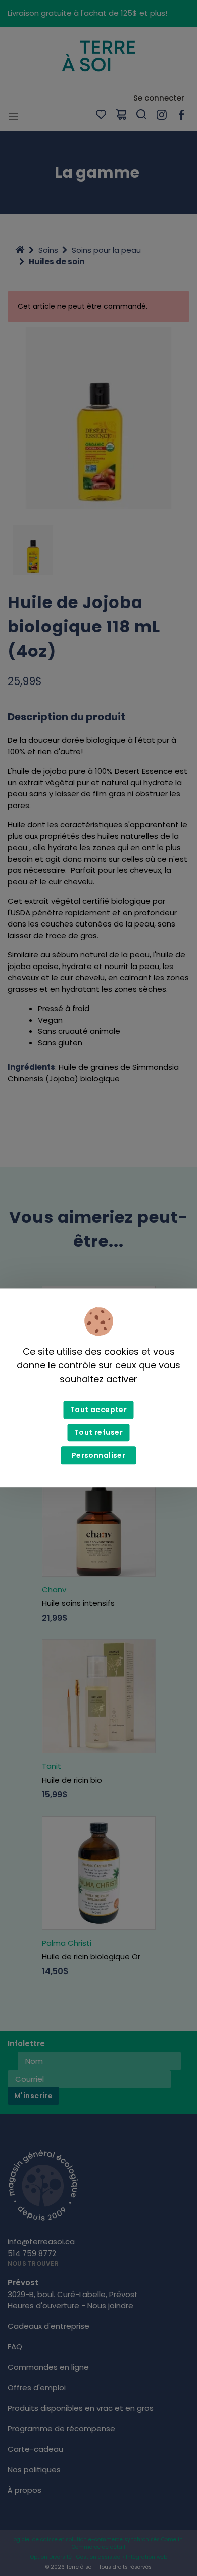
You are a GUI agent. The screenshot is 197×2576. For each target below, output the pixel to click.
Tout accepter (98, 1410)
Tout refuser (98, 1433)
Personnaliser (98, 1456)
